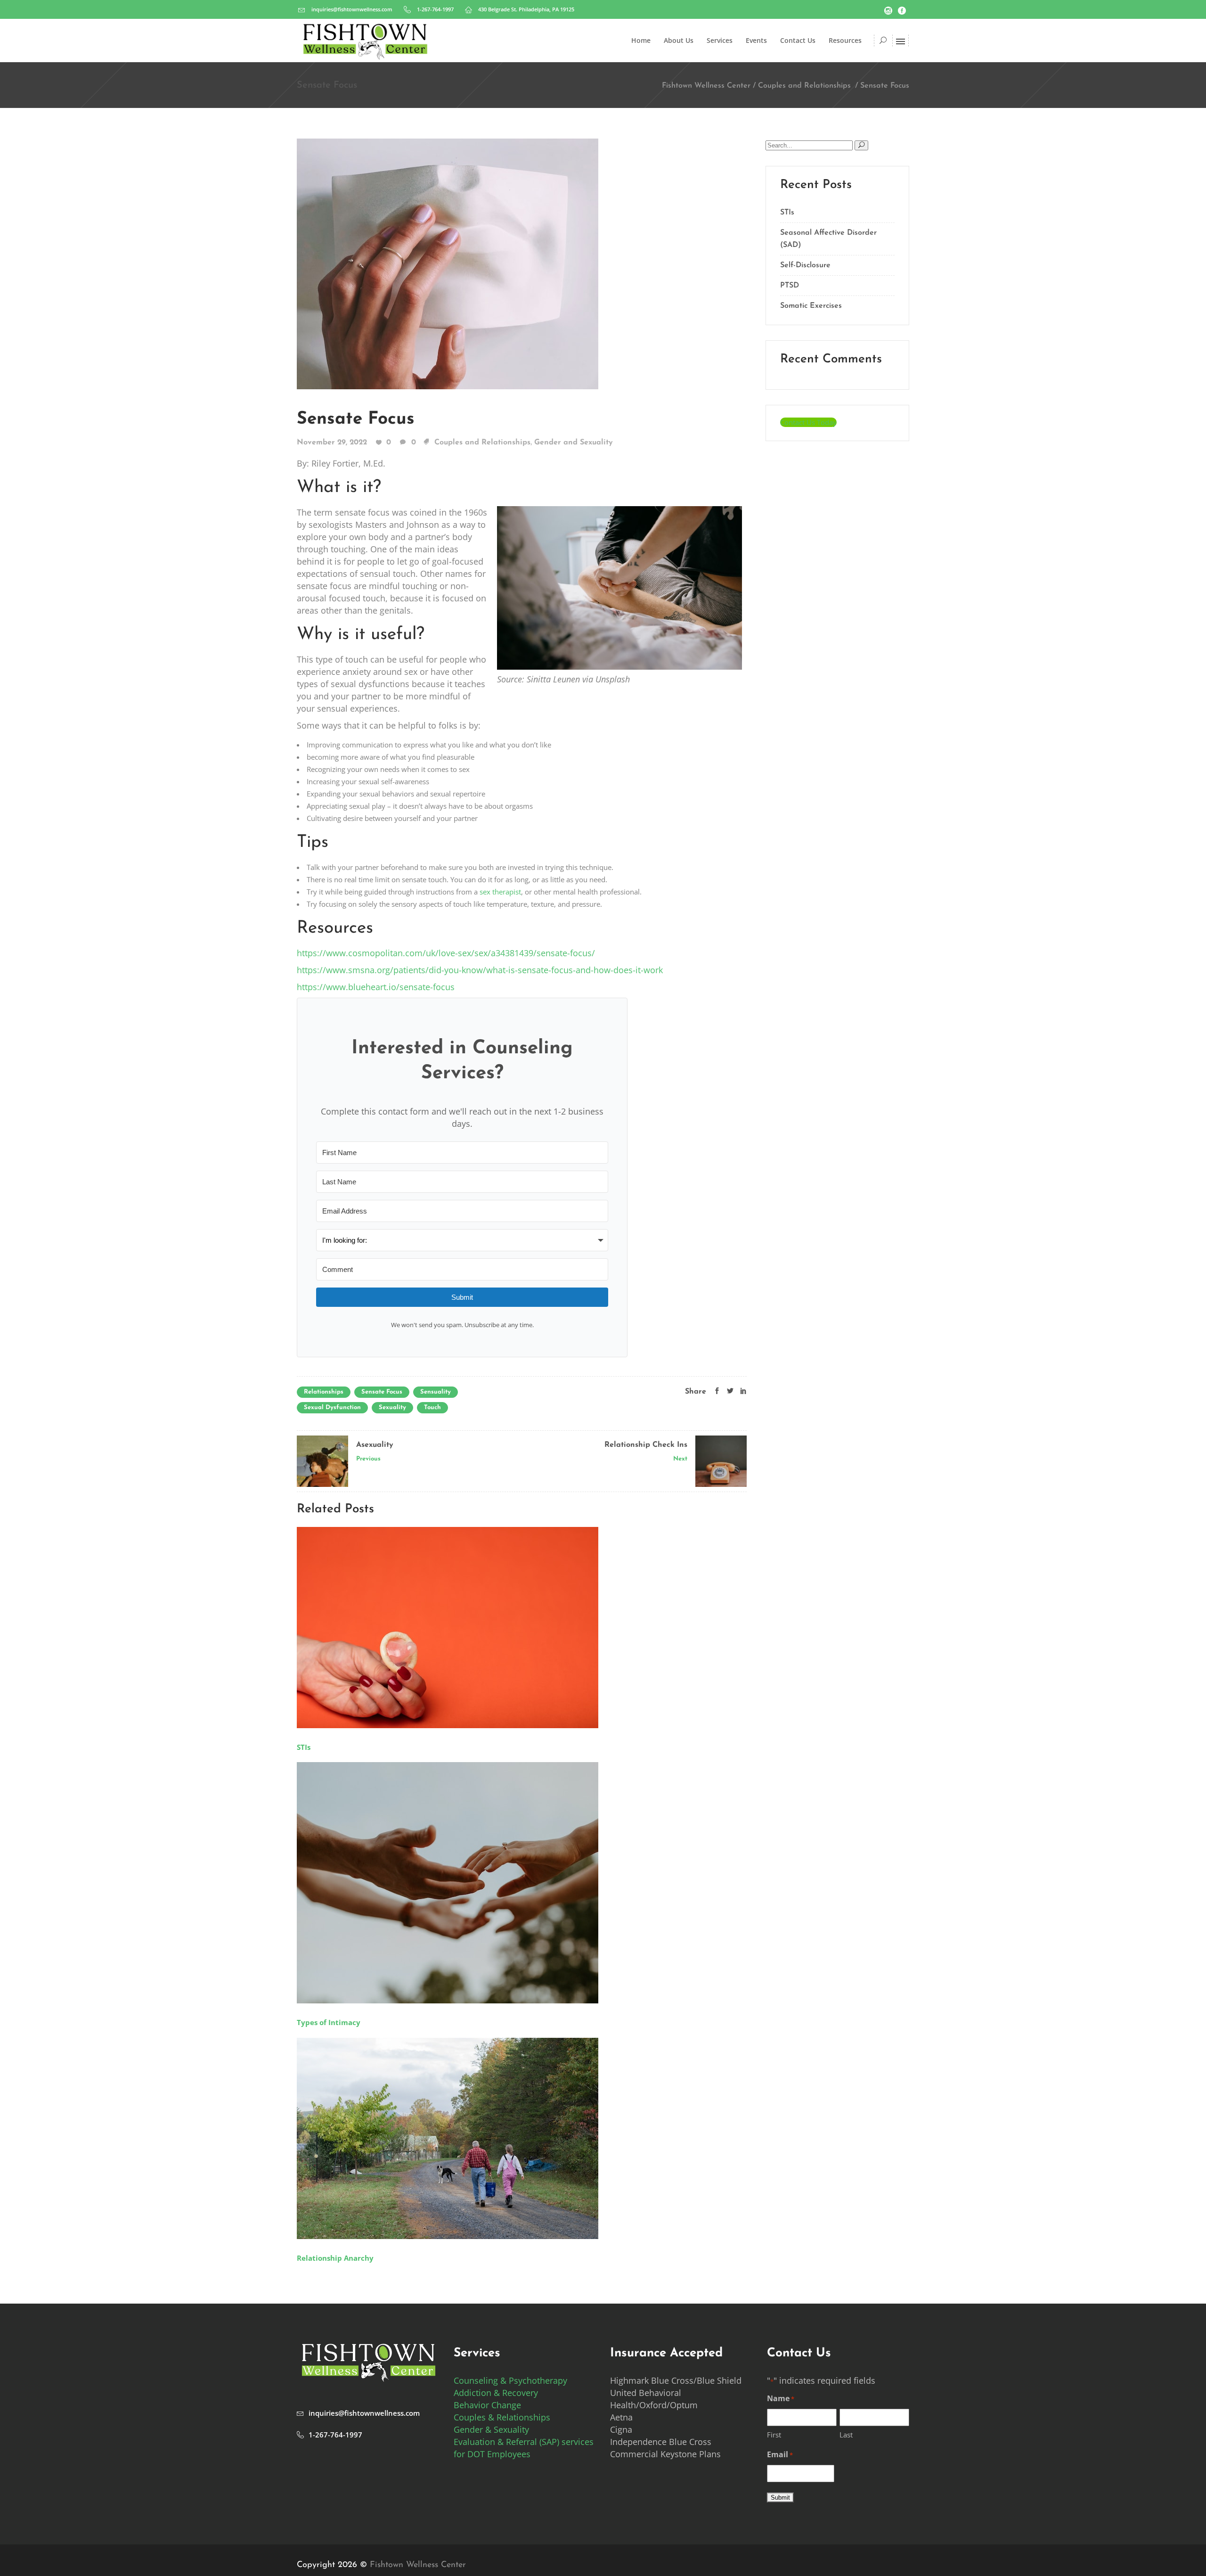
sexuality (392, 1407)
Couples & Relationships (502, 2417)
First (774, 2435)
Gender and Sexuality (574, 443)
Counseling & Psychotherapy (510, 2380)
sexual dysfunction (332, 1407)
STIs (787, 213)
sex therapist (500, 892)
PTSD (790, 286)
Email (780, 2454)
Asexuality (375, 1445)
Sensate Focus (356, 419)
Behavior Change (487, 2405)
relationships (324, 1392)
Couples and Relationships (804, 86)
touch (432, 1407)
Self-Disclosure (805, 265)
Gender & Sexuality (491, 2429)
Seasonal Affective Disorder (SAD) (828, 239)
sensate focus (382, 1392)
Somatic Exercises (811, 306)
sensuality (436, 1392)
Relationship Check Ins (646, 1445)
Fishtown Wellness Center (706, 86)
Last (846, 2435)
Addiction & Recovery (496, 2393)
